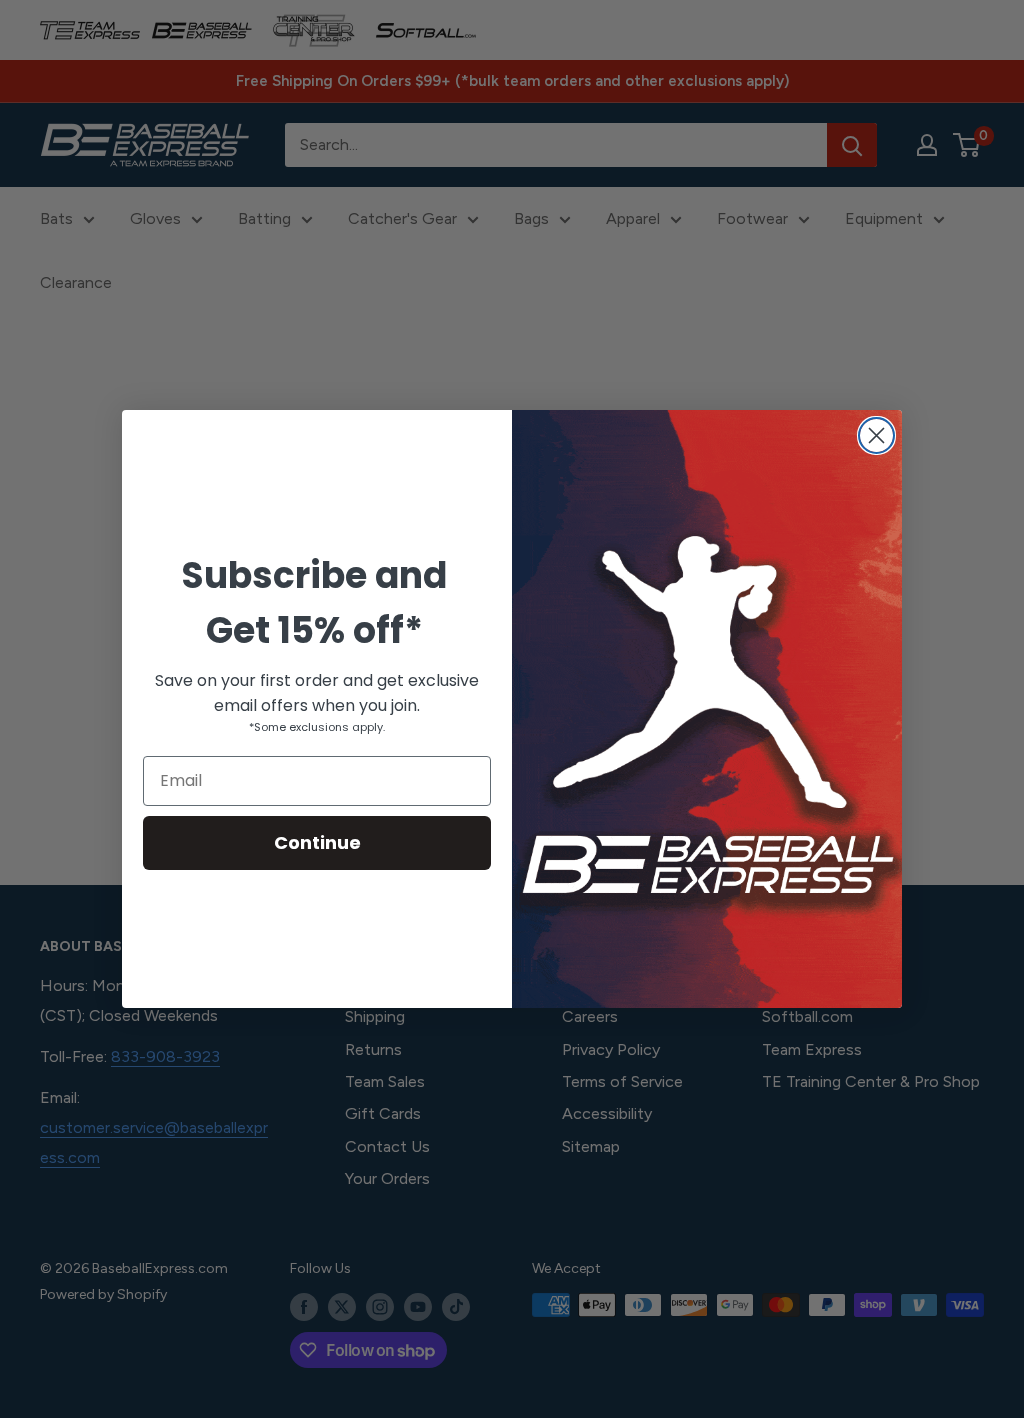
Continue (317, 842)
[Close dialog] (876, 435)
